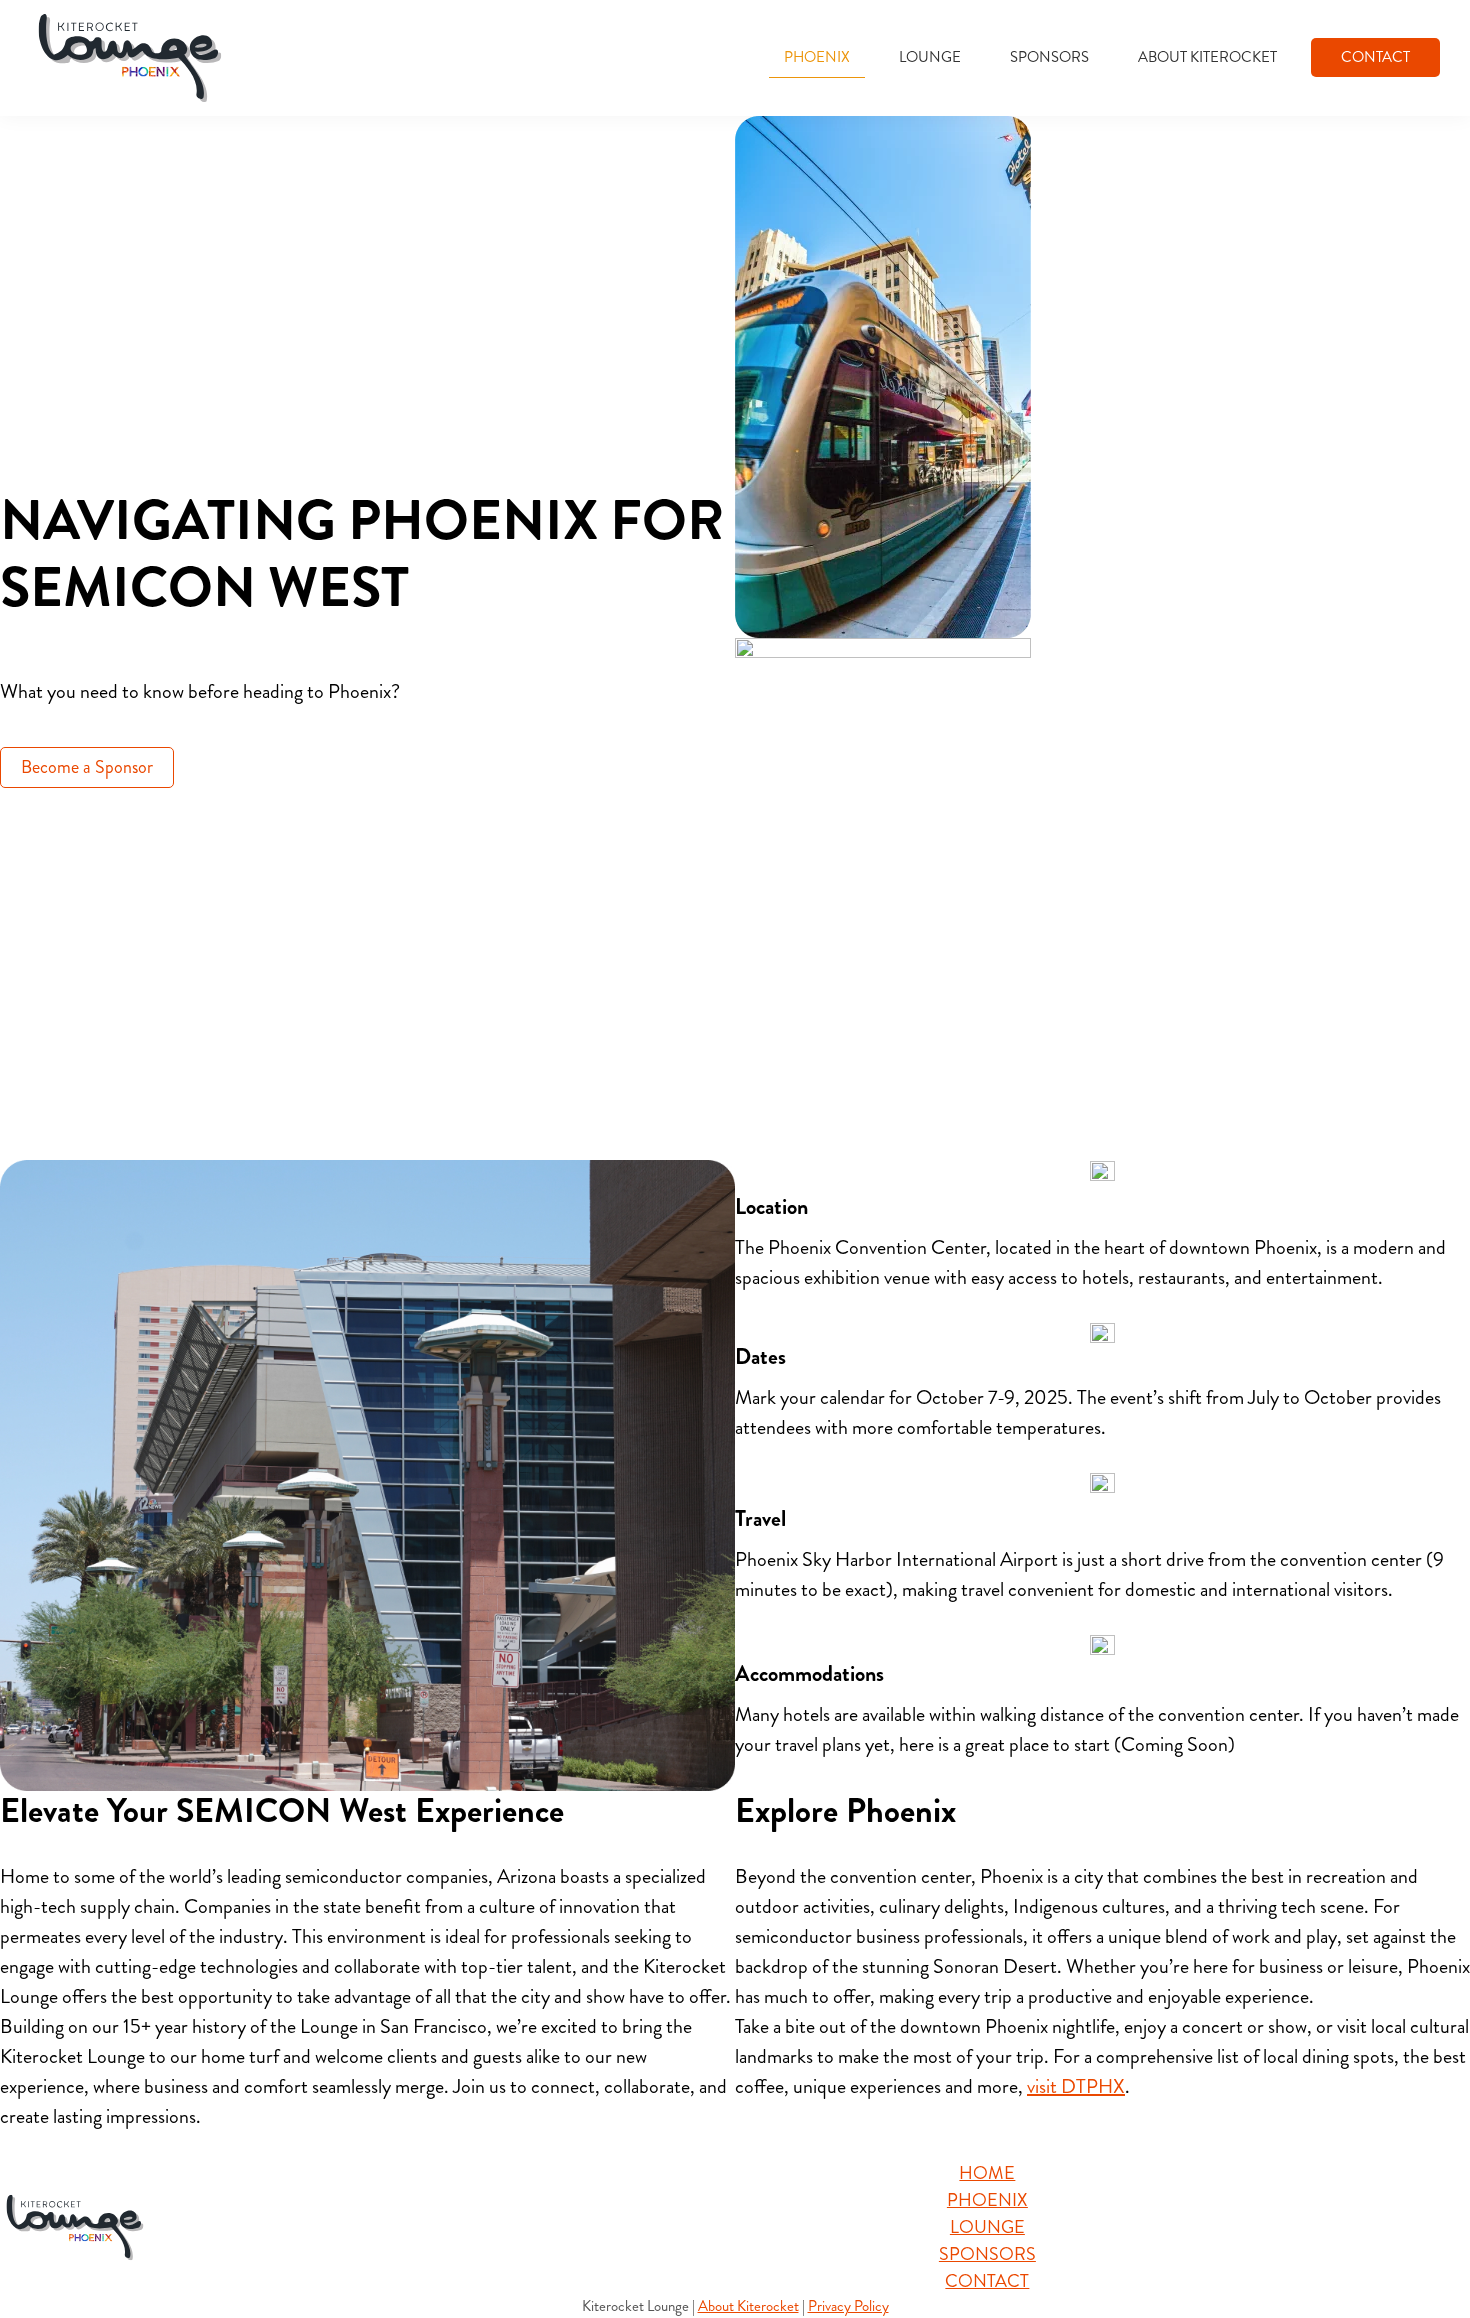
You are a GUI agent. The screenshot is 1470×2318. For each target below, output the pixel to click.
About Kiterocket (748, 2306)
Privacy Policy (848, 2306)
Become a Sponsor (87, 767)
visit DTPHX (1076, 2086)
